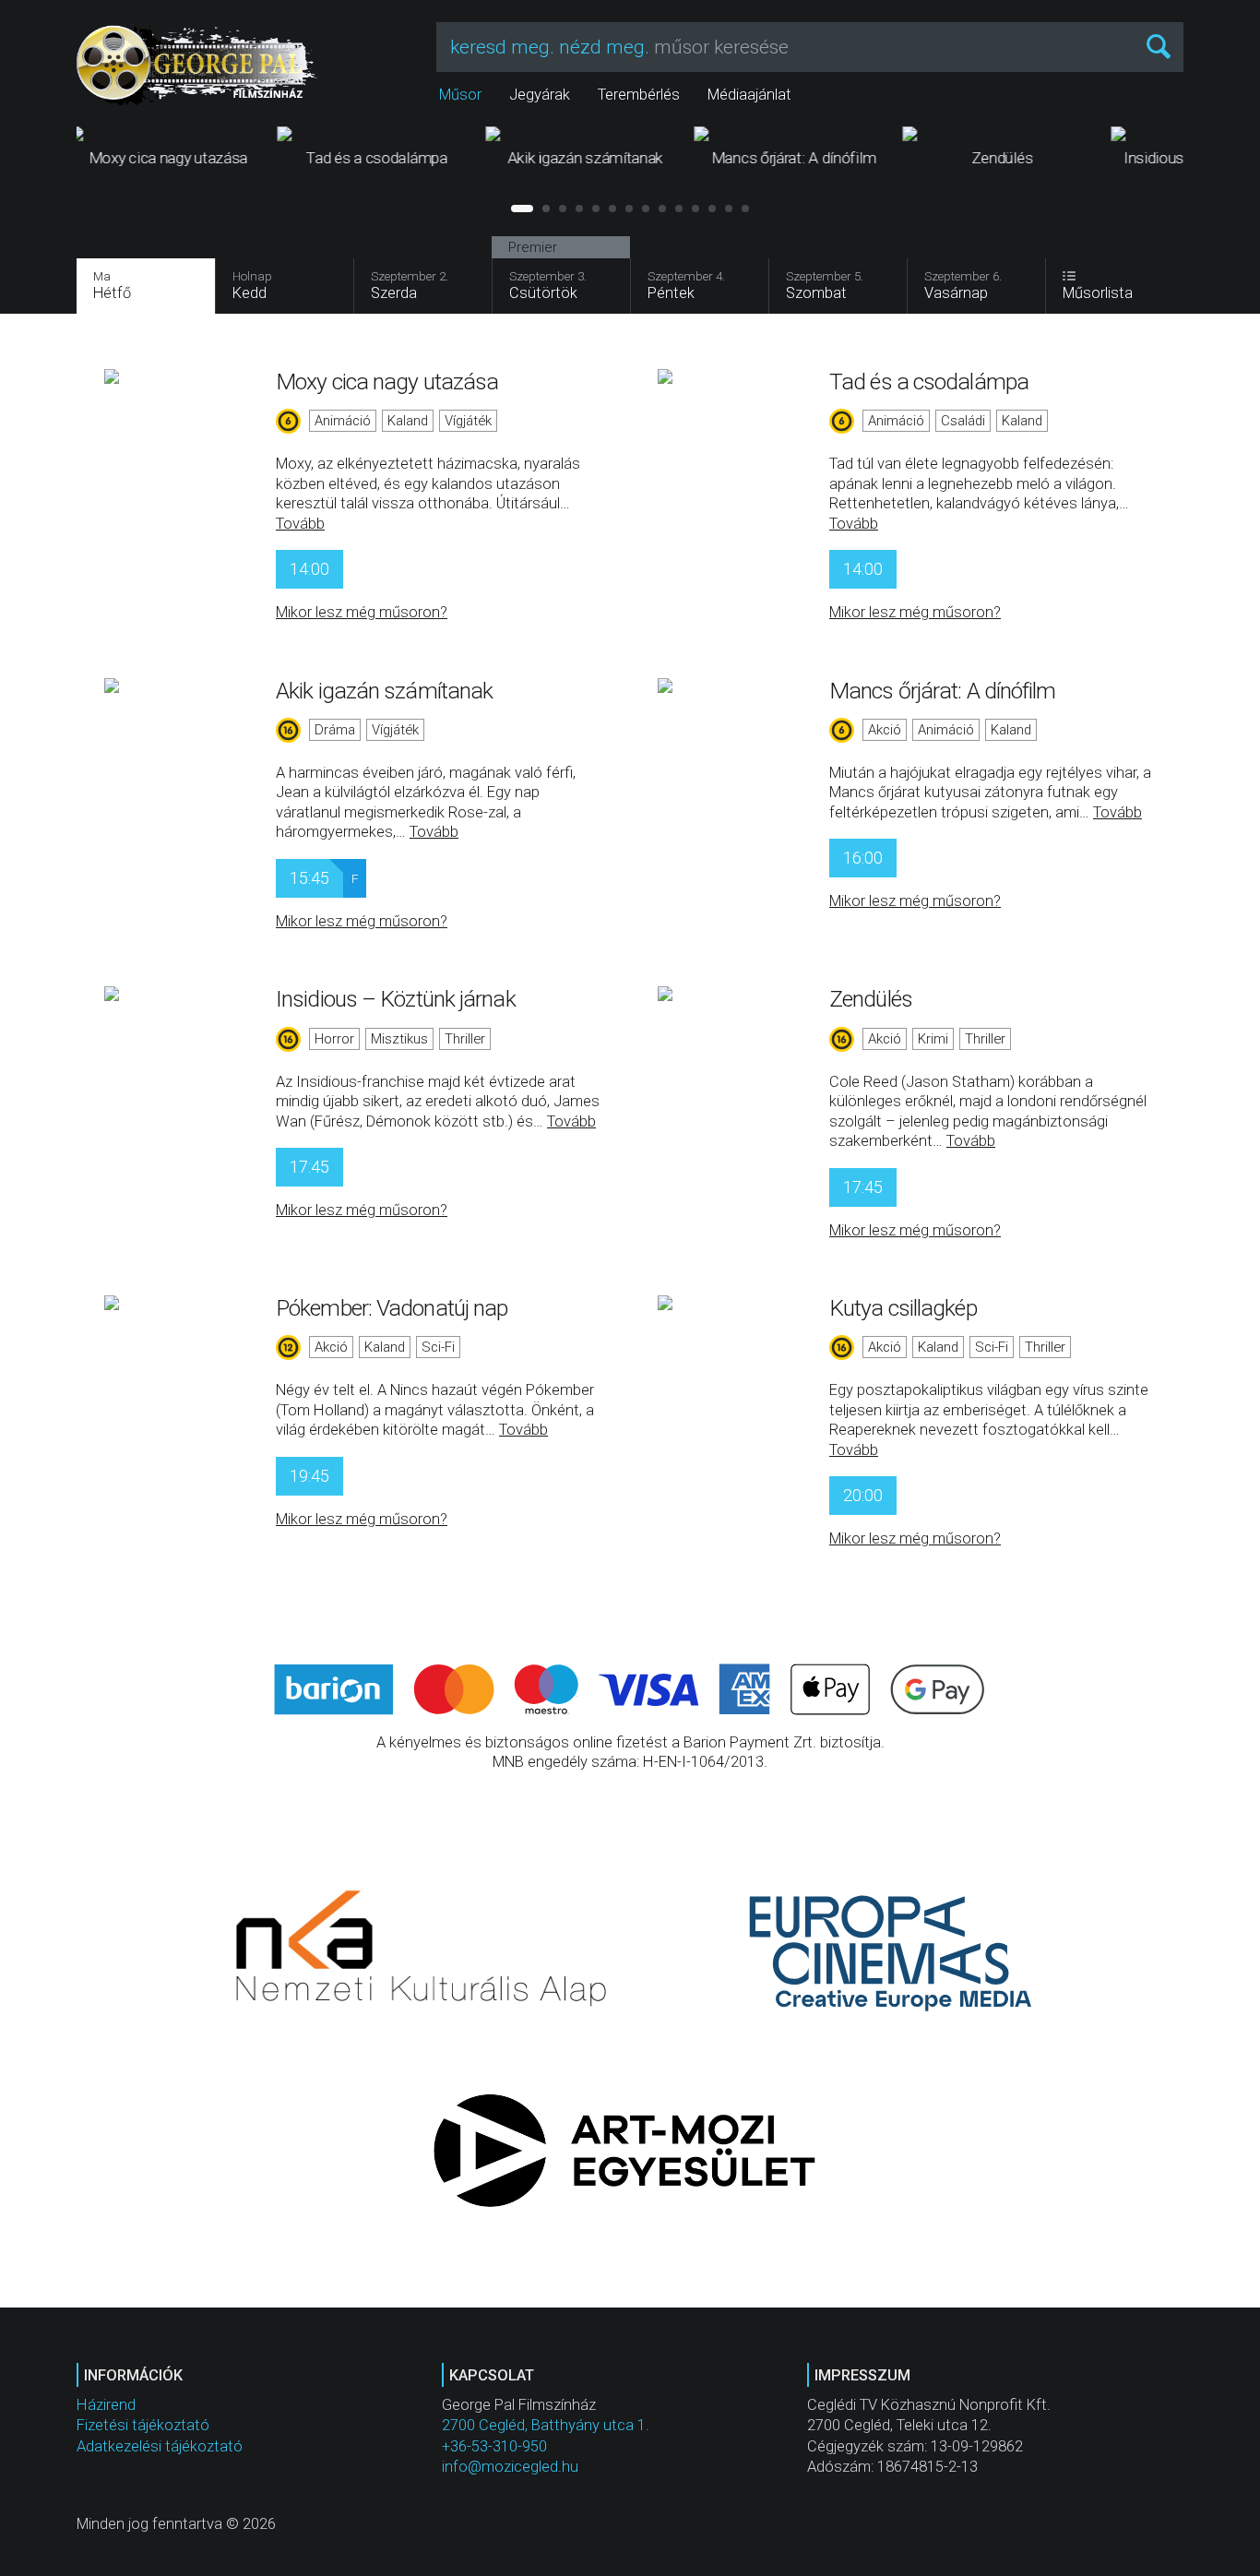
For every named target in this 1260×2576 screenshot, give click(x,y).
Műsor (460, 95)
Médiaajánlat (749, 95)
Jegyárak (540, 95)
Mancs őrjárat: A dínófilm (943, 691)
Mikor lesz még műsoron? (362, 612)
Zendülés (871, 999)
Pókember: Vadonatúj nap (392, 1308)
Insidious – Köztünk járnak (396, 999)
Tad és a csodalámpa (929, 382)
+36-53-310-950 (494, 2446)
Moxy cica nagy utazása (387, 382)
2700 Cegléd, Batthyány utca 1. (546, 2425)
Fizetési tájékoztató (143, 2425)
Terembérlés (639, 95)
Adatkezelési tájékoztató (160, 2446)
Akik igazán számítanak (384, 691)
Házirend (106, 2405)
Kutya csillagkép (903, 1308)
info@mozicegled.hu (510, 2467)
